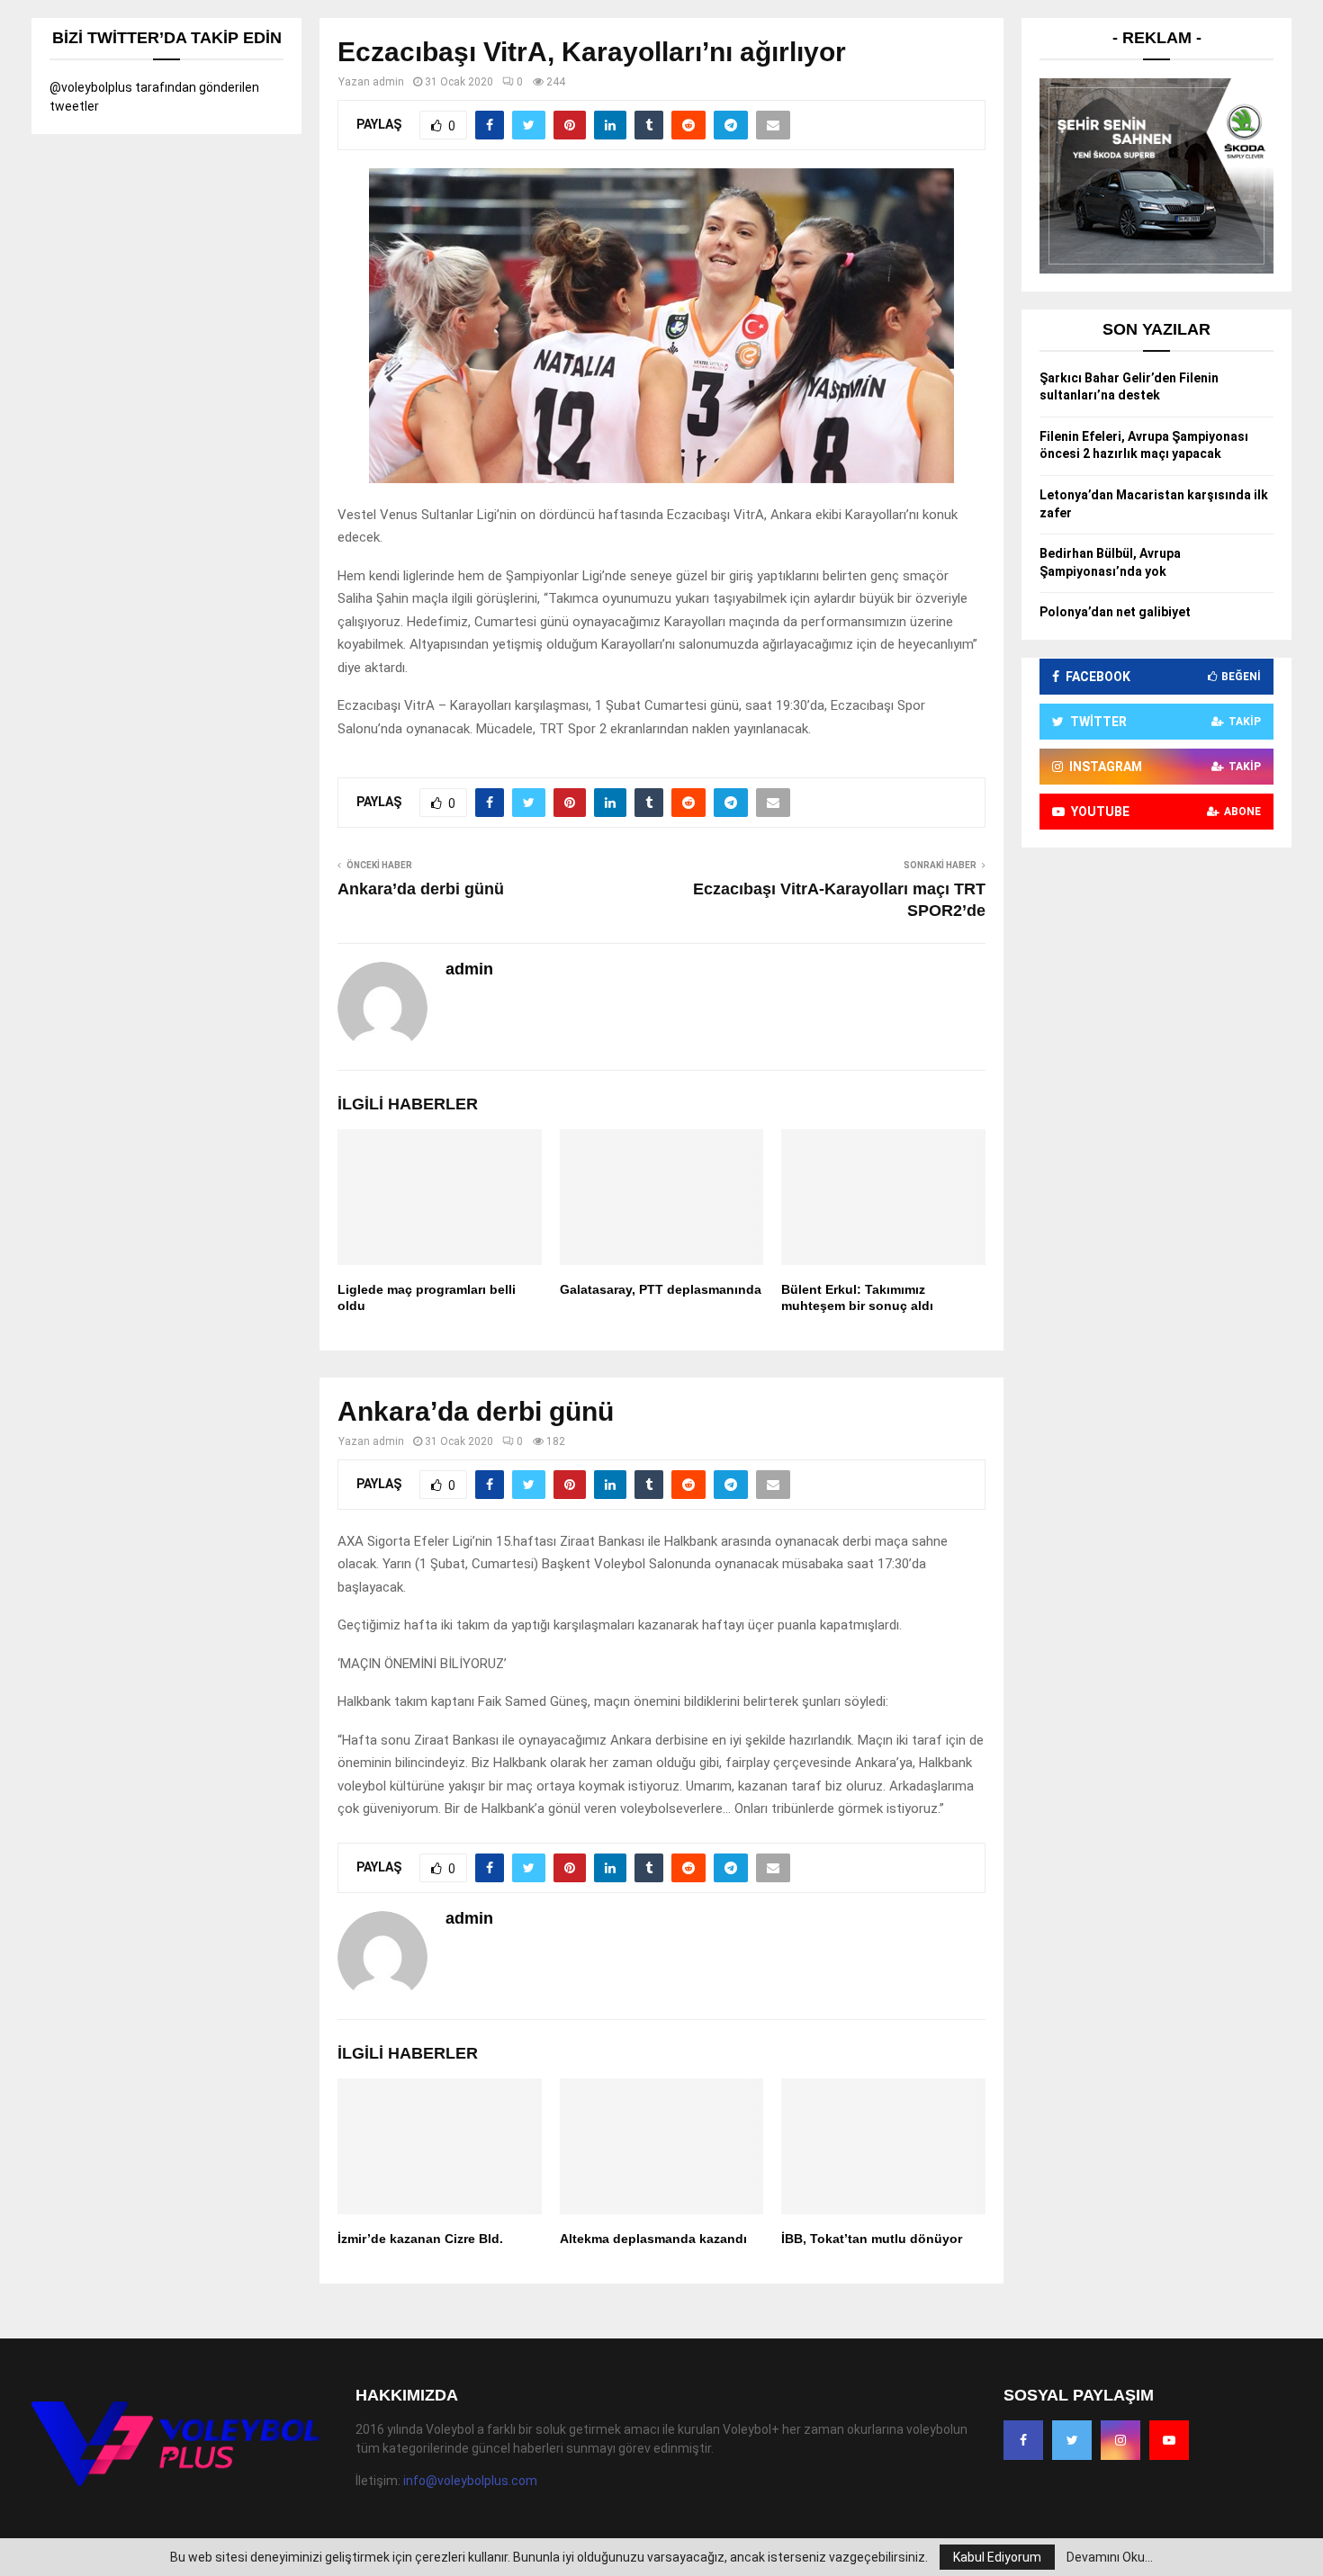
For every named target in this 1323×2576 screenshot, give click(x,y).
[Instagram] (1120, 2440)
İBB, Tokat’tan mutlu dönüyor (872, 2239)
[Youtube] (1169, 2440)
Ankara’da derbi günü (421, 889)
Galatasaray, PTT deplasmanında (661, 1289)
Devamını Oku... (1110, 2557)
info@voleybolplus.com (470, 2481)
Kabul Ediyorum (997, 2557)
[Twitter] (1072, 2440)
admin (388, 82)
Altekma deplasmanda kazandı (653, 2239)
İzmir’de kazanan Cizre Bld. (420, 2239)
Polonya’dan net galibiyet (1115, 612)
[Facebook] (1023, 2440)
